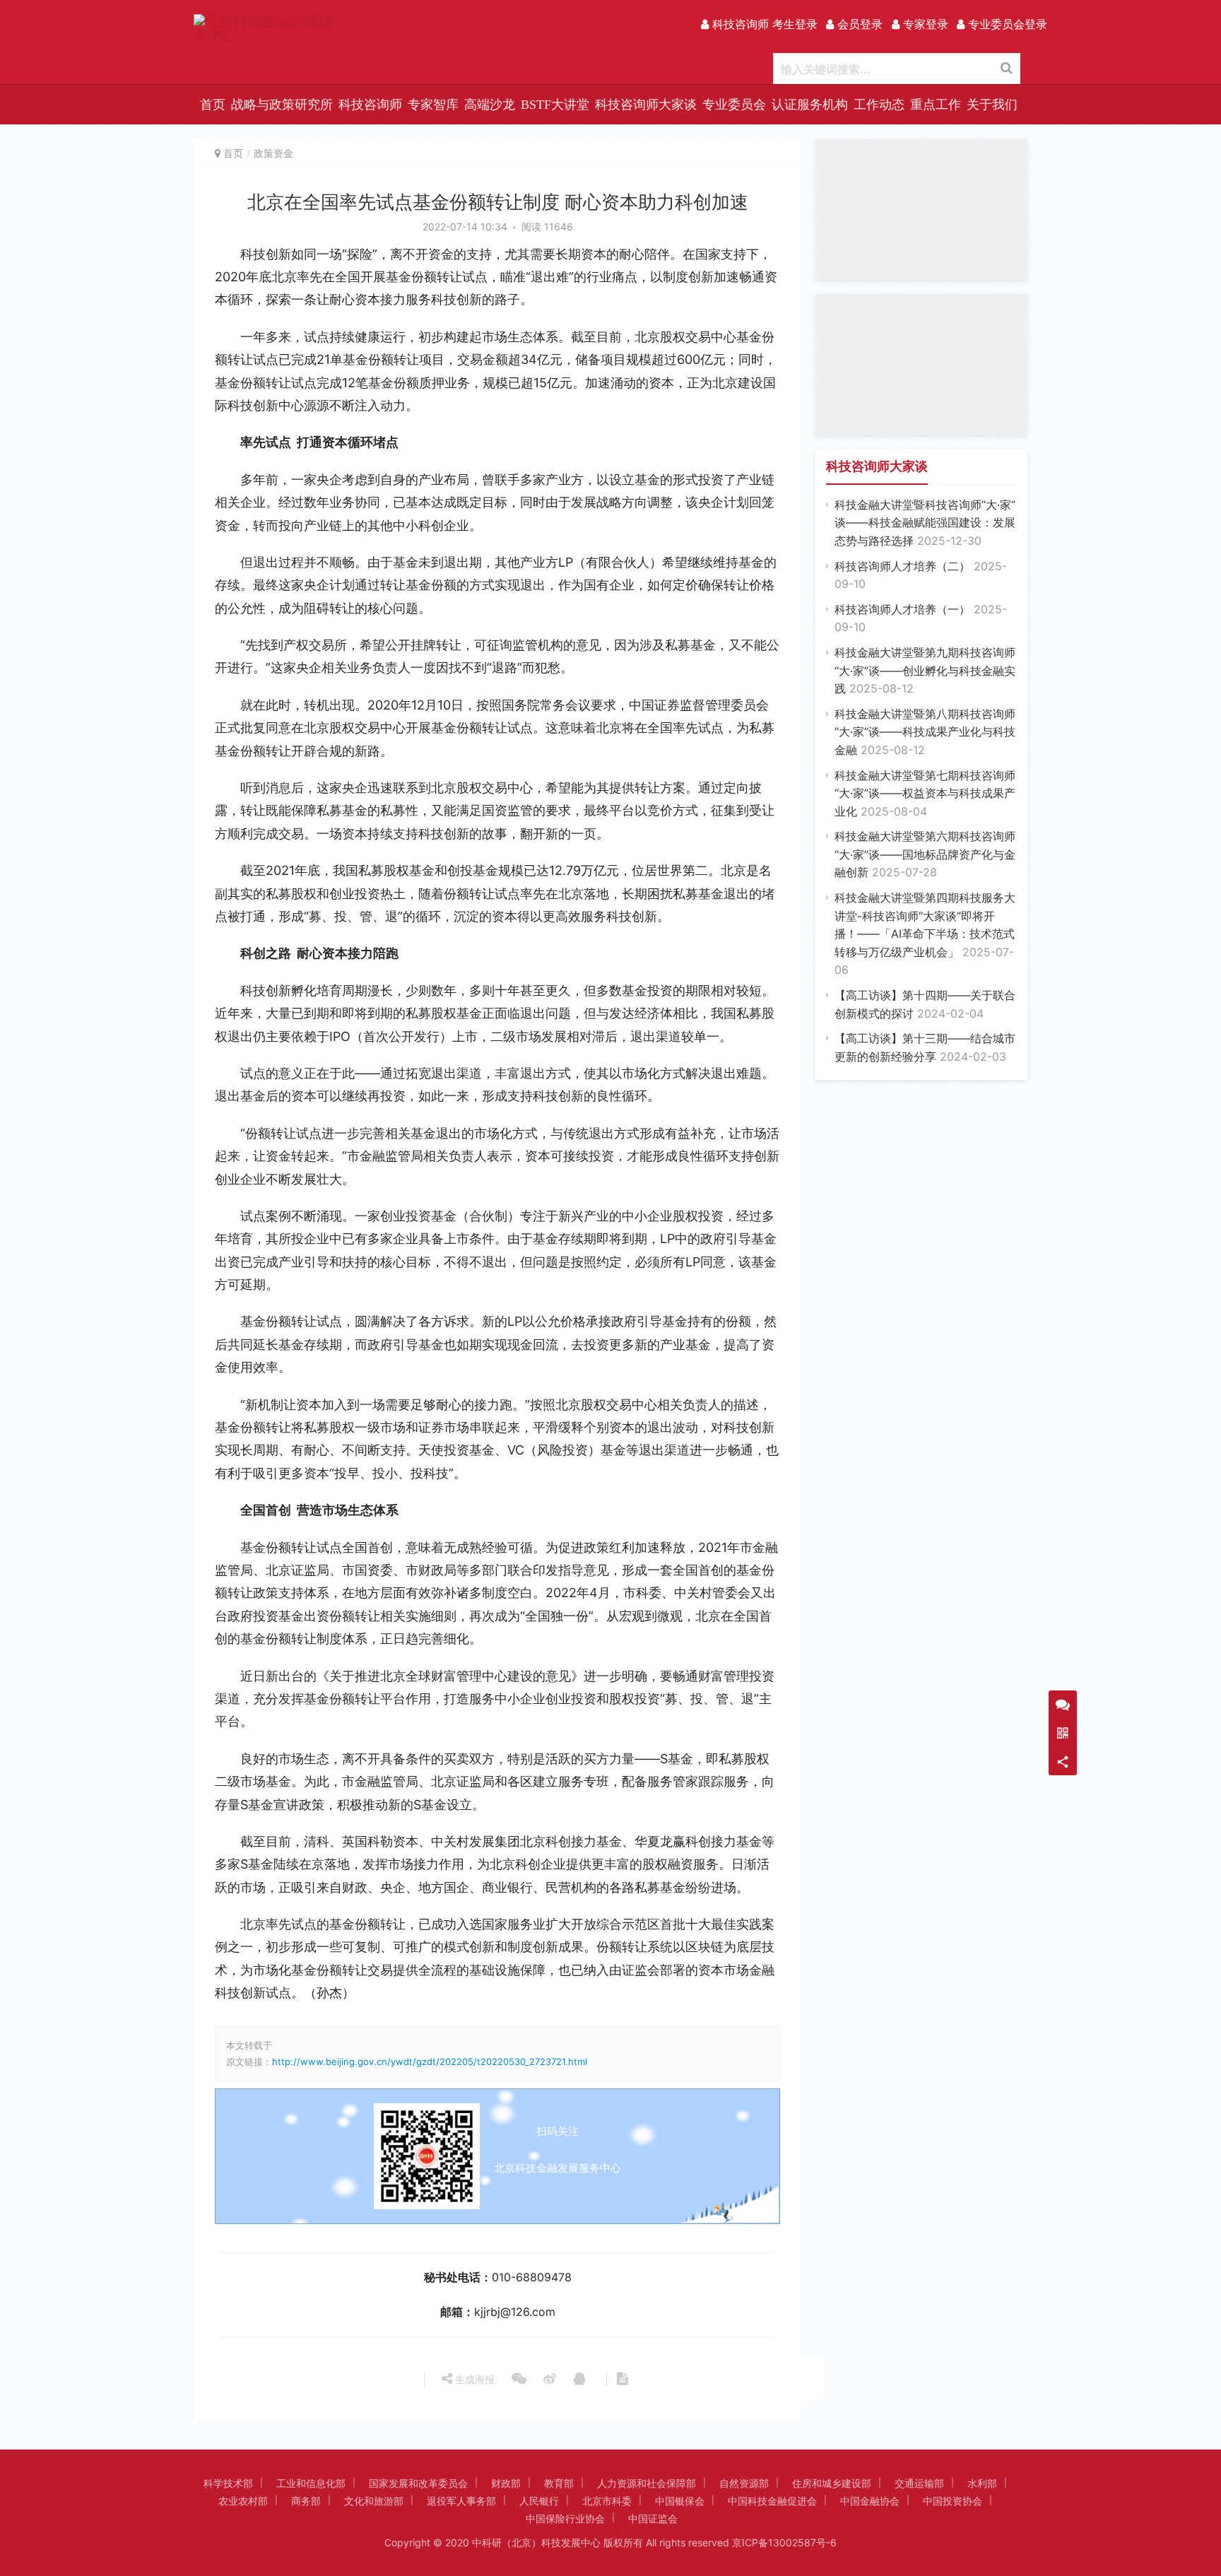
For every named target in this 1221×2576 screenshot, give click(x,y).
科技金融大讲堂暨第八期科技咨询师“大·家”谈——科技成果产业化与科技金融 (925, 732)
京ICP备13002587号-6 (784, 2542)
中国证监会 (653, 2518)
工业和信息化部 (311, 2483)
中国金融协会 (870, 2501)
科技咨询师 (370, 105)
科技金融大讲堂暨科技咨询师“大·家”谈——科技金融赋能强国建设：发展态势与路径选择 (925, 523)
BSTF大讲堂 (555, 105)
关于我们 (992, 105)
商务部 (306, 2501)
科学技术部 (228, 2483)
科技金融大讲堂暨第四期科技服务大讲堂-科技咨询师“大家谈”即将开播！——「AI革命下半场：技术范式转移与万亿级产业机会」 (925, 934)
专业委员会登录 (1006, 24)
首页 (213, 105)
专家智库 (433, 105)
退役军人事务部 (461, 2501)
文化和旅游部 (374, 2501)
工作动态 (879, 105)
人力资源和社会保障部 (647, 2483)
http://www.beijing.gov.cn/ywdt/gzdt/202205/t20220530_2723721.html (430, 2062)
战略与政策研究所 (282, 105)
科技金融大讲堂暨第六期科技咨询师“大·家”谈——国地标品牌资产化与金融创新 (925, 854)
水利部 (982, 2483)
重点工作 (936, 105)
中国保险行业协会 (565, 2518)
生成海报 (473, 2379)
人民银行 (539, 2501)
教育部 (559, 2483)
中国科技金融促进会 (772, 2501)
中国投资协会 (952, 2501)
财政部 (506, 2483)
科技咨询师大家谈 (646, 105)
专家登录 (924, 24)
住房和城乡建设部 (832, 2483)
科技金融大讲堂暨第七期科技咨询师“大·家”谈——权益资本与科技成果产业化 (925, 793)
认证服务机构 (810, 105)
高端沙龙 (490, 105)
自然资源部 (744, 2483)
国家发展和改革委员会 (418, 2483)
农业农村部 (243, 2501)
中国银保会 (680, 2501)
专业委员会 (734, 105)
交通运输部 (919, 2483)
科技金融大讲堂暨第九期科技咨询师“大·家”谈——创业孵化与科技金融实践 (925, 670)
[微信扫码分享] (519, 2380)
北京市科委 (607, 2501)
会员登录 (858, 24)
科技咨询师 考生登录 (763, 24)
